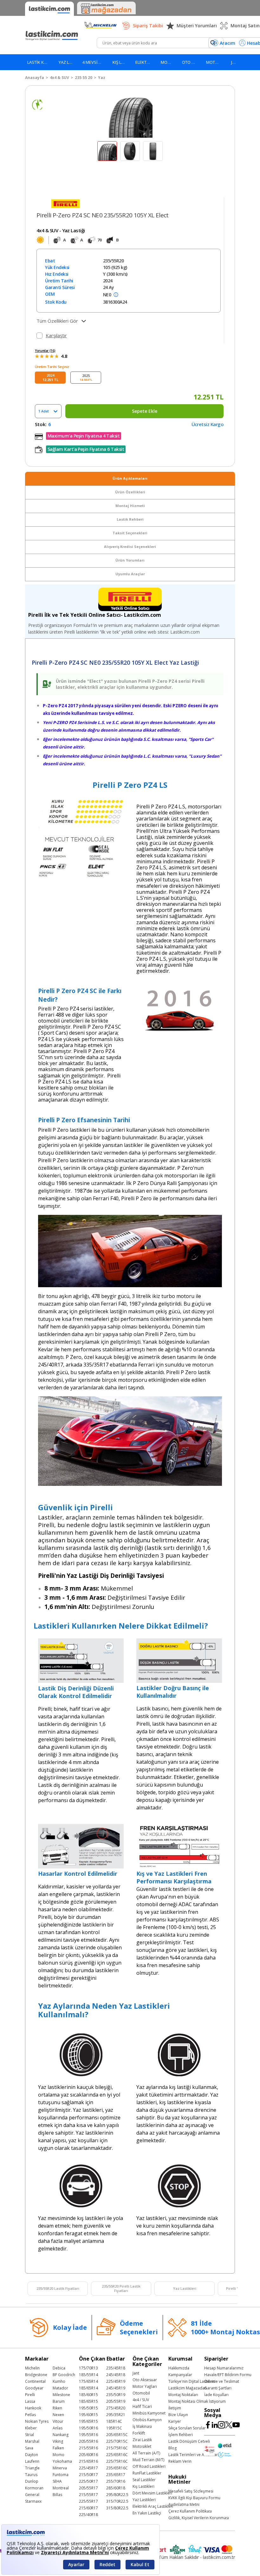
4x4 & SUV (59, 78)
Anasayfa (35, 78)
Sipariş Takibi (148, 26)
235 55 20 (84, 78)
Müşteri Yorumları (197, 26)
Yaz (102, 78)
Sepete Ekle (145, 411)
